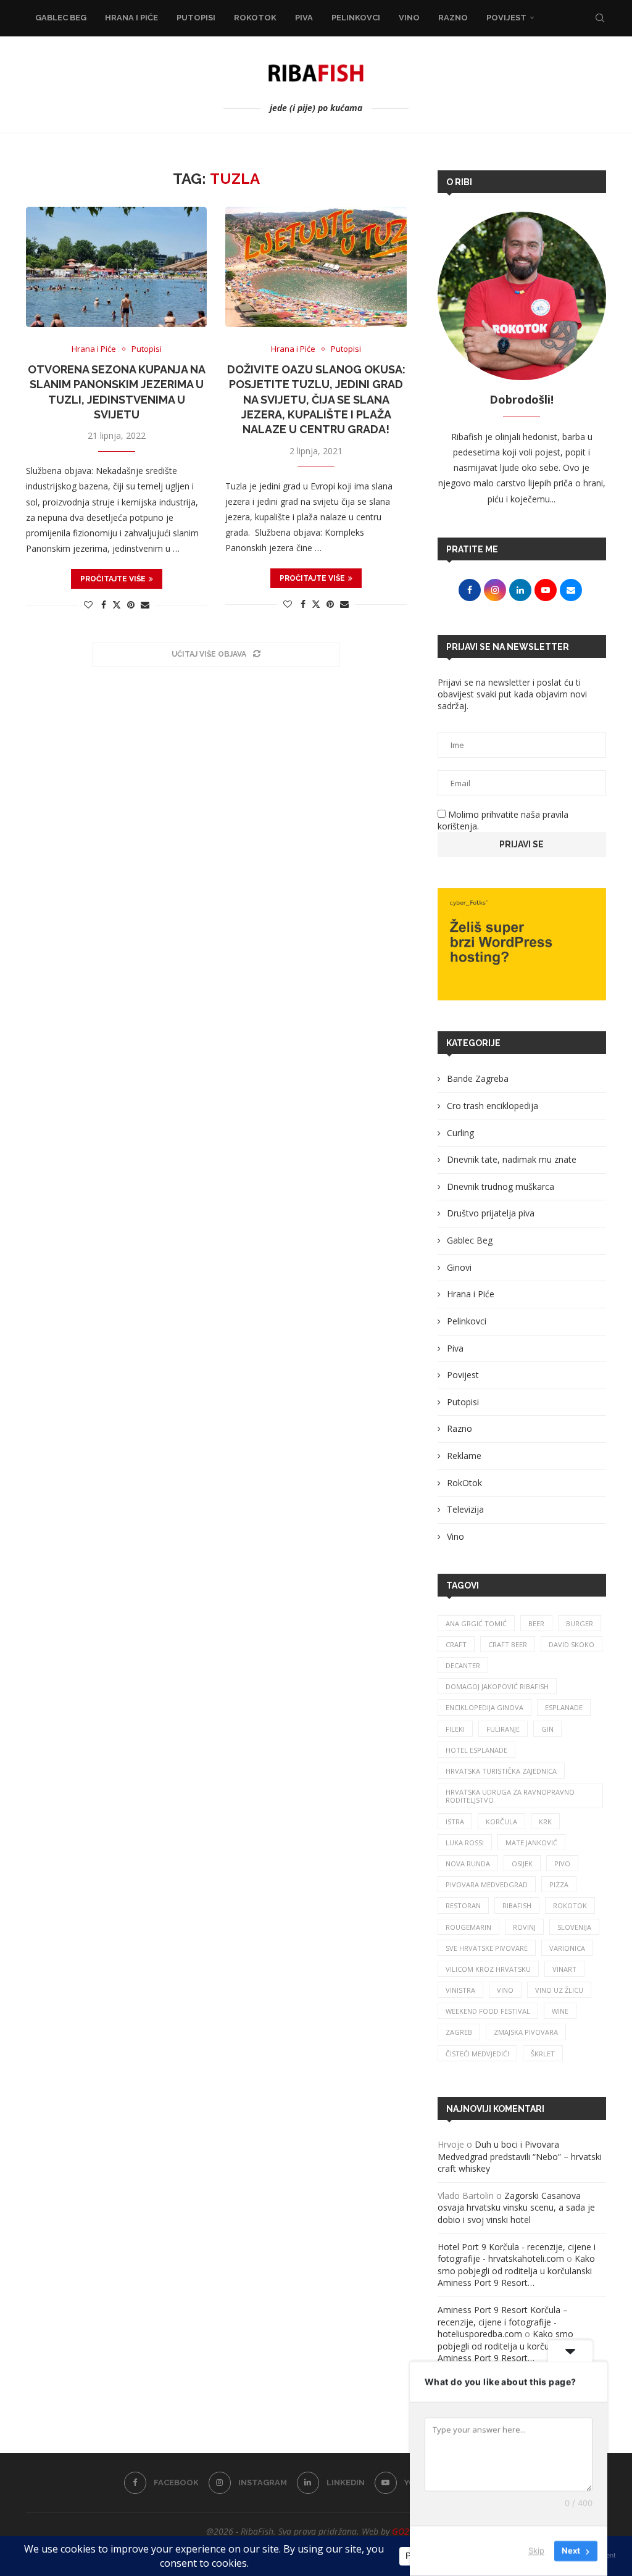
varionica (567, 1948)
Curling (460, 1133)
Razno (453, 18)
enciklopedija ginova (484, 1707)
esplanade (564, 1707)
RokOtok (255, 18)
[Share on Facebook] (104, 605)
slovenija (574, 1927)
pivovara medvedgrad (487, 1884)
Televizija (465, 1509)
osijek (522, 1863)
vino (505, 1990)
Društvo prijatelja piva (491, 1213)
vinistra (460, 1990)
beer (536, 1623)
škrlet (543, 2054)
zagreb (459, 2032)
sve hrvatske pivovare (487, 1948)
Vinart (564, 1969)
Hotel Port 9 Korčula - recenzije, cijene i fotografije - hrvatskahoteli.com (517, 2253)
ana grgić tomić (476, 1623)
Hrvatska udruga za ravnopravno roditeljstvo (510, 1796)
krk (545, 1822)
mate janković (531, 1843)
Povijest (506, 18)
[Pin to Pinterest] (131, 605)
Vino (409, 18)
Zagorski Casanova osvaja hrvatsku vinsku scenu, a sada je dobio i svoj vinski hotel (516, 2208)
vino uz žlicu (559, 1990)
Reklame (464, 1456)
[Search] (600, 18)
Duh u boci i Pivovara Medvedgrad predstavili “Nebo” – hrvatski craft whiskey (520, 2156)
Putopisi (196, 18)
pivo (562, 1863)
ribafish (517, 1905)
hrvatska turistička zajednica (501, 1771)
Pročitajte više (113, 579)
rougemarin (468, 1927)
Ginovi (459, 1267)
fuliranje (503, 1729)
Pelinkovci (356, 18)
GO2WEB (409, 2531)
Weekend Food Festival (488, 2011)
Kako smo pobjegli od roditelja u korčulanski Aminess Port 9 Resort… (516, 2271)
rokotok (570, 1905)
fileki (455, 1729)
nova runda (468, 1863)
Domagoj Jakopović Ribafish (497, 1686)
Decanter (463, 1665)
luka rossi (465, 1843)
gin (547, 1729)
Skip (536, 2551)
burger (580, 1623)
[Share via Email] (145, 605)
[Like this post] (88, 605)
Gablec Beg (61, 18)
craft (456, 1644)
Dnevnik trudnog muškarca (501, 1186)
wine (560, 2011)
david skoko (572, 1644)
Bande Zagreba (478, 1078)
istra (455, 1822)
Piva (304, 18)
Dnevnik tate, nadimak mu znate (512, 1159)
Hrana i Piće (131, 18)
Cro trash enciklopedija (493, 1106)
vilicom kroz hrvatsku (488, 1969)
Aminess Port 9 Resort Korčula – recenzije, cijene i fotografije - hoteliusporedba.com (503, 2322)
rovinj (524, 1927)
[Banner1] (522, 944)
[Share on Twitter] (117, 605)
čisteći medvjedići (477, 2054)
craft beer (508, 1644)
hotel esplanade (476, 1750)
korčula (501, 1822)
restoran (463, 1905)
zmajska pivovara (526, 2032)
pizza (559, 1884)
